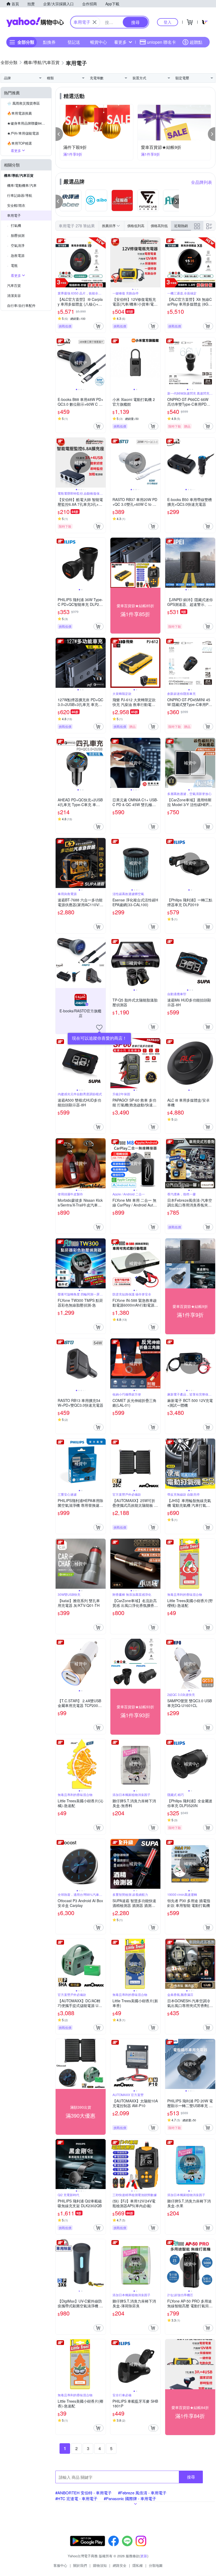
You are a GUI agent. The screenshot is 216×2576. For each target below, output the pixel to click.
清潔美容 (14, 295)
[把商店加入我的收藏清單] (99, 1028)
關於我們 (80, 2565)
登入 (168, 22)
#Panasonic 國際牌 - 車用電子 (130, 2498)
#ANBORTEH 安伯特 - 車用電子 (84, 2493)
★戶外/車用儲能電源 (23, 133)
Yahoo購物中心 (35, 22)
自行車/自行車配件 (21, 305)
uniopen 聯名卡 (161, 42)
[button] (59, 134)
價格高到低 (159, 226)
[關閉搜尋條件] (95, 22)
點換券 (49, 42)
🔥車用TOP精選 (19, 143)
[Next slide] (102, 262)
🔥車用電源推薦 (19, 113)
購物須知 (100, 2565)
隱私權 (138, 2565)
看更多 (120, 42)
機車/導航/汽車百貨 (19, 175)
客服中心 (60, 2565)
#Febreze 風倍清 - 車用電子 (142, 2493)
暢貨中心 (99, 42)
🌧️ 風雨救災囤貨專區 (23, 103)
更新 (144, 2556)
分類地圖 (156, 2565)
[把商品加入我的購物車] (99, 326)
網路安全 (120, 2565)
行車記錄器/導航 (20, 195)
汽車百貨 (14, 285)
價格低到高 (136, 226)
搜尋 (191, 2477)
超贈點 (196, 42)
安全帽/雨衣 (16, 205)
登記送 (74, 42)
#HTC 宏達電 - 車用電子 (76, 2498)
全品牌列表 (202, 182)
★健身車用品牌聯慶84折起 (28, 123)
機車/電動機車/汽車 (22, 185)
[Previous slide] (59, 262)
